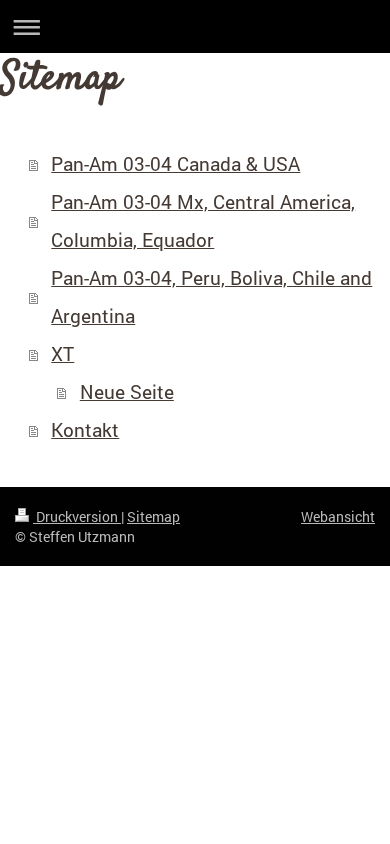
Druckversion (77, 516)
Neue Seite (127, 391)
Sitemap (153, 516)
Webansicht (338, 516)
